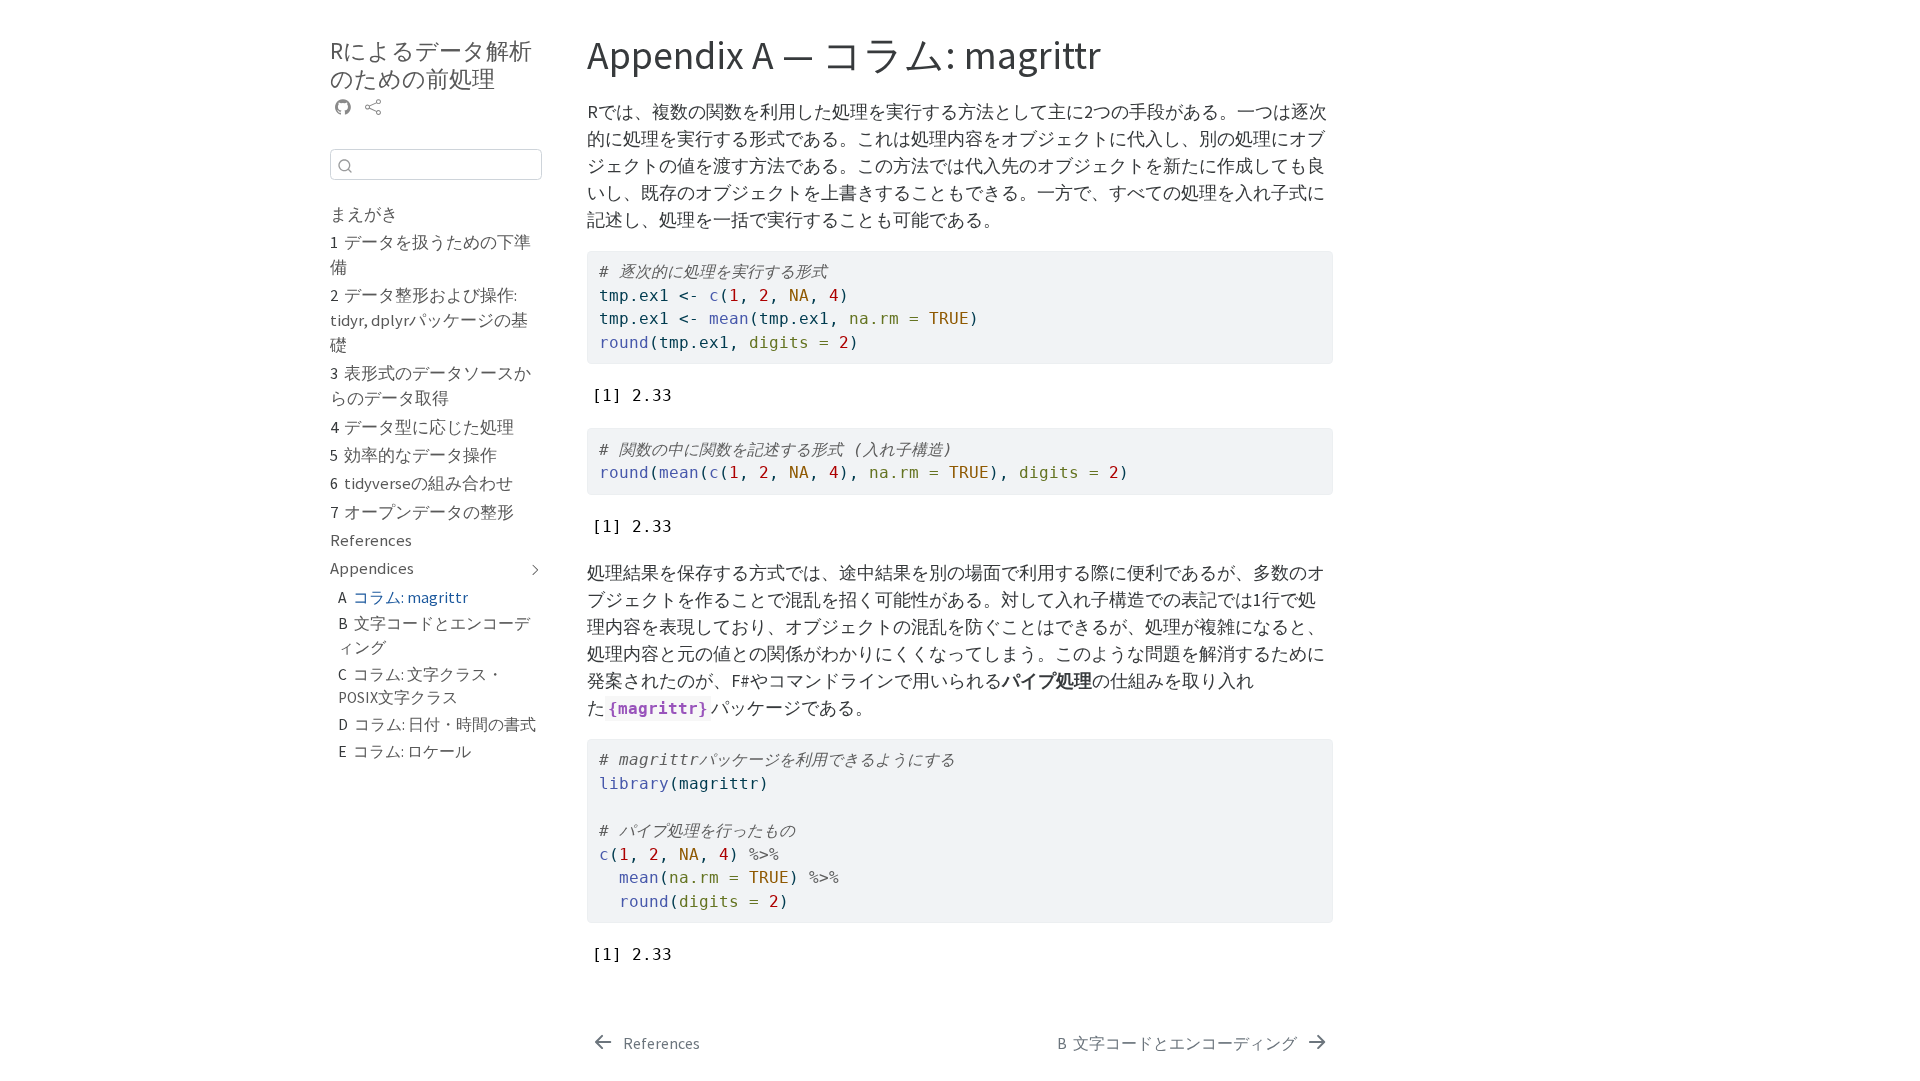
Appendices (372, 568)
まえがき (364, 214)
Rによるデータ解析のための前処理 (431, 65)
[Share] (372, 108)
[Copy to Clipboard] (1321, 258)
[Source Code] (342, 108)
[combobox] (436, 164)
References (371, 540)
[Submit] (345, 164)
